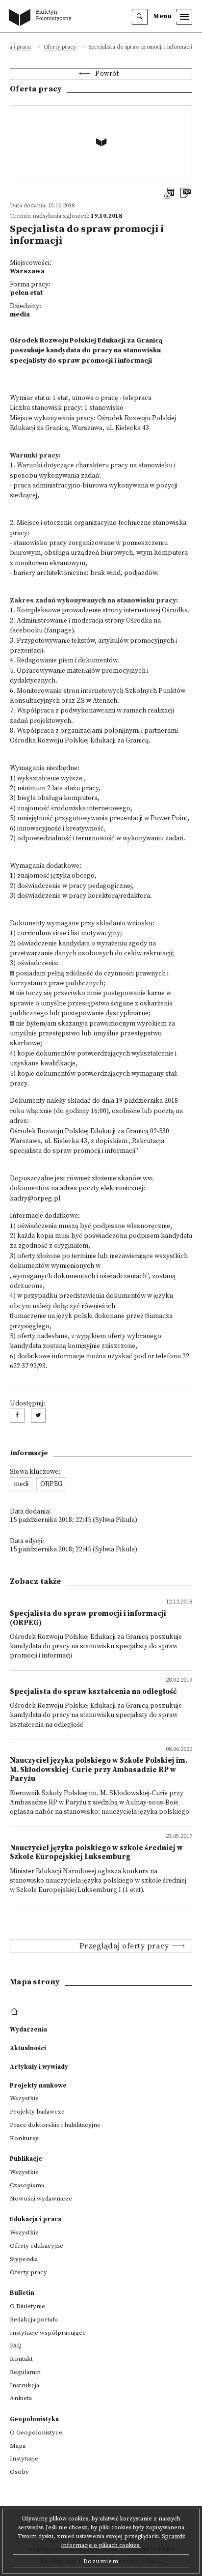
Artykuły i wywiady (39, 2067)
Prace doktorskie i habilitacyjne (55, 2125)
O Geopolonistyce (36, 2433)
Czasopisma (27, 2185)
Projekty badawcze (37, 2112)
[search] (140, 17)
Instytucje (24, 2459)
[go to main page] (42, 18)
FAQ (16, 2346)
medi (21, 1484)
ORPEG (51, 1484)
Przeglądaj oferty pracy (124, 1946)
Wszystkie (24, 2098)
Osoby (19, 2472)
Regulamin (25, 2372)
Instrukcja (25, 2385)
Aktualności (28, 2048)
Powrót (107, 74)
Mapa (18, 2446)
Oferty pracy (60, 47)
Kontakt (21, 2359)
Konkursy (24, 2138)
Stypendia (24, 2259)
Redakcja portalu (34, 2319)
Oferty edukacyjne (37, 2246)
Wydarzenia (28, 2030)
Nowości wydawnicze (41, 2199)
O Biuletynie (27, 2306)
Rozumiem (101, 2561)
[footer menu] (15, 2012)
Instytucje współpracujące (48, 2333)
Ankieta (21, 2398)
